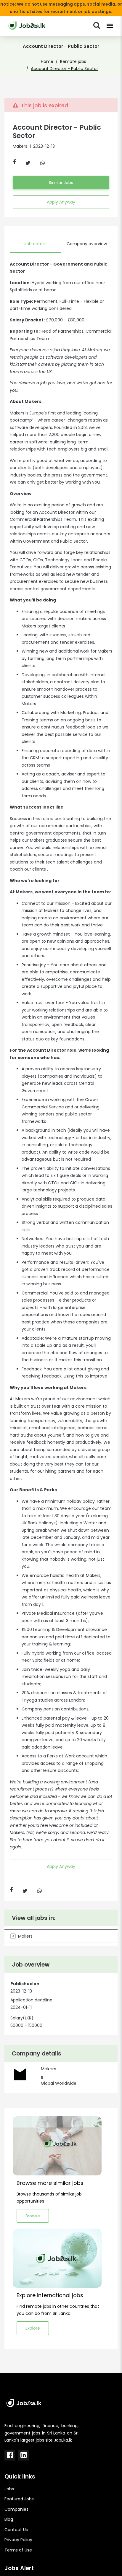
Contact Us (16, 2530)
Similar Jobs (61, 183)
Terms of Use (18, 2550)
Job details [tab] (35, 244)
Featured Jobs (19, 2499)
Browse (33, 2216)
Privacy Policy (18, 2540)
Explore (33, 2328)
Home (47, 61)
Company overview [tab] (87, 244)
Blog (9, 2519)
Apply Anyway (61, 202)
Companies (16, 2509)
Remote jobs (73, 61)
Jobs (9, 2489)
